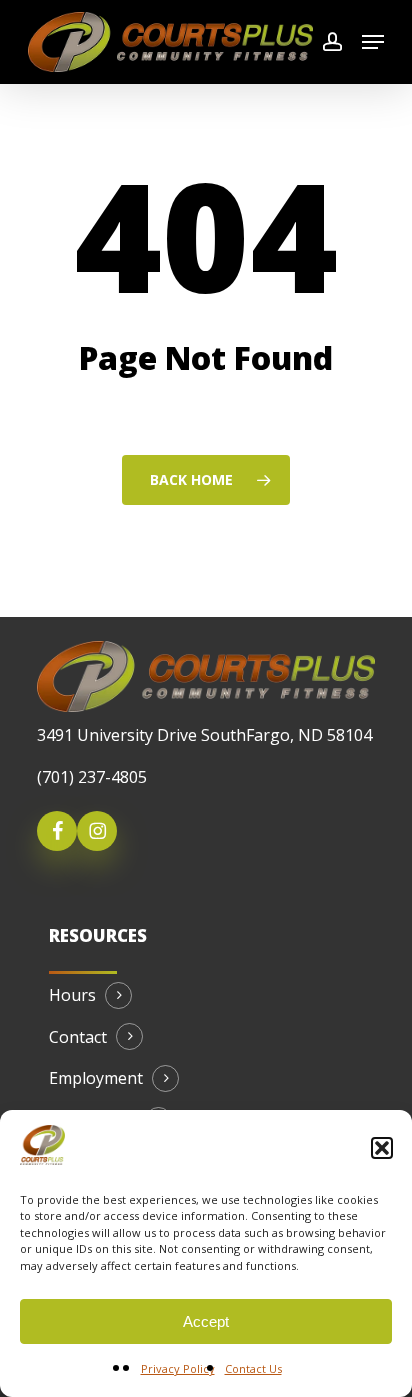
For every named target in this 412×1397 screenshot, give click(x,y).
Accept (206, 1321)
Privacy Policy (178, 1368)
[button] (382, 1148)
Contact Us (253, 1368)
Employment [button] (96, 1079)
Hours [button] (72, 996)
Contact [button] (78, 1038)
